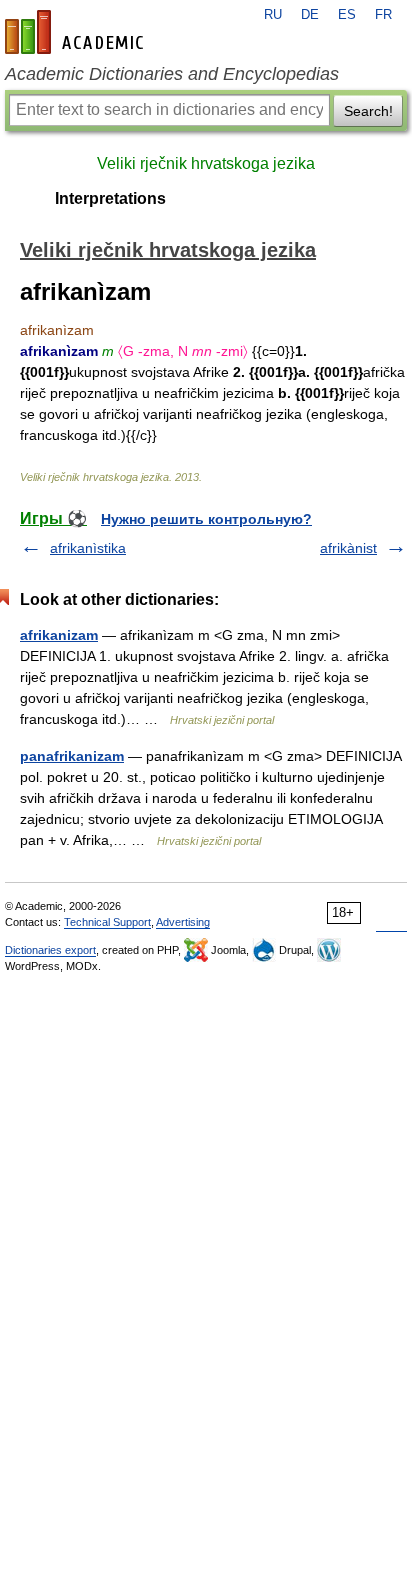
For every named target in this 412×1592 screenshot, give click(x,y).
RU (273, 15)
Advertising (183, 922)
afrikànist (348, 548)
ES (347, 15)
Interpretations (110, 198)
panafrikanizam (72, 756)
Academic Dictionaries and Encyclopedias (172, 74)
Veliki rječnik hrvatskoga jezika (206, 163)
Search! (368, 111)
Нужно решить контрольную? (206, 519)
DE (310, 15)
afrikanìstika (88, 548)
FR (383, 15)
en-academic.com (77, 32)
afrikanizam (59, 635)
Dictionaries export (50, 950)
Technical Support (107, 922)
